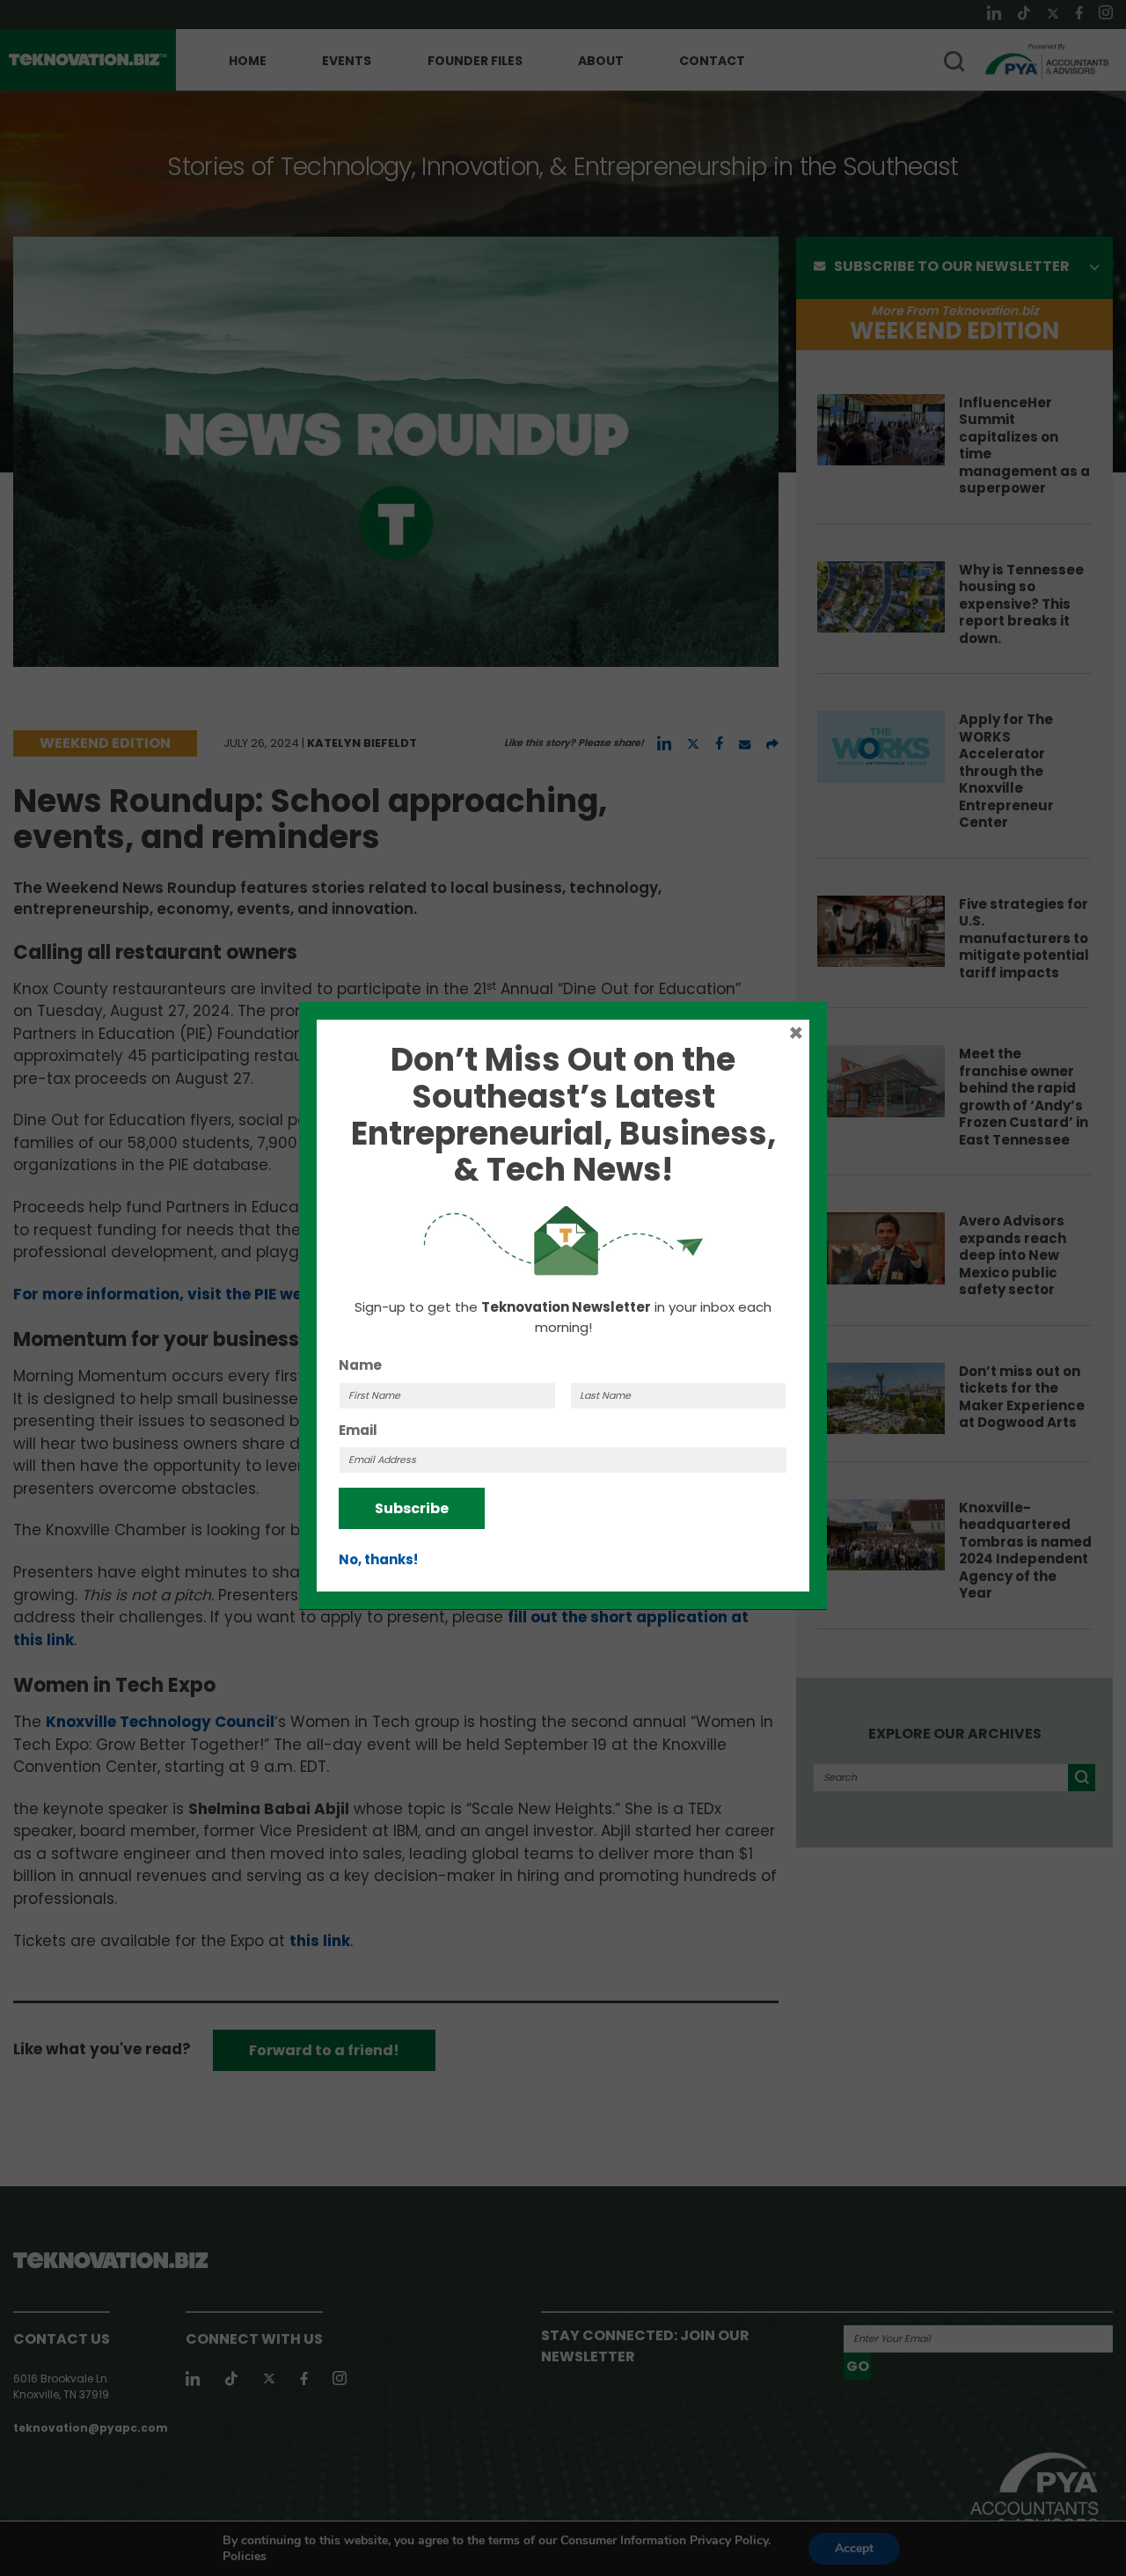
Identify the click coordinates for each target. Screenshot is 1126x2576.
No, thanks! (378, 1559)
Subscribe (412, 1508)
